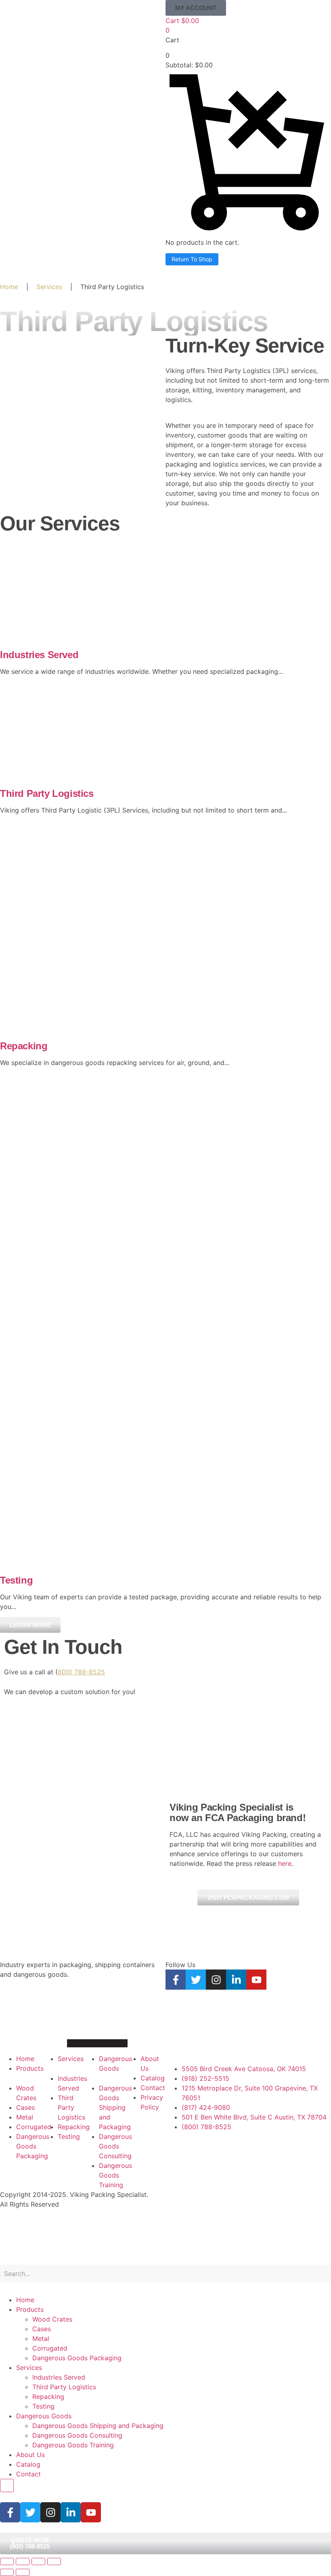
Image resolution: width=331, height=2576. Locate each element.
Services (49, 287)
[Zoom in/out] (7, 2561)
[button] (196, 8)
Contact (28, 2474)
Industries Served (39, 655)
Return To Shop (192, 259)
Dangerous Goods (44, 2416)
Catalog (28, 2464)
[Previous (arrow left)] (7, 2572)
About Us (30, 2455)
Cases (42, 2329)
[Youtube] (256, 1980)
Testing (16, 1580)
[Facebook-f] (176, 1980)
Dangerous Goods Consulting (77, 2435)
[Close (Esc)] (54, 2561)
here (285, 1863)
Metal (41, 2338)
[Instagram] (216, 1980)
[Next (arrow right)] (23, 2572)
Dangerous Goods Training (73, 2445)
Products (30, 2309)
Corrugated (50, 2348)
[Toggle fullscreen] (23, 2561)
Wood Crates (52, 2319)
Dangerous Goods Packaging (77, 2358)
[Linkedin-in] (236, 1980)
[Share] (38, 2561)
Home (9, 287)
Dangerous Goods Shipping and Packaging (98, 2426)
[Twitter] (196, 1980)
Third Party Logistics (47, 793)
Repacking (24, 1046)
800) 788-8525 (81, 1672)
